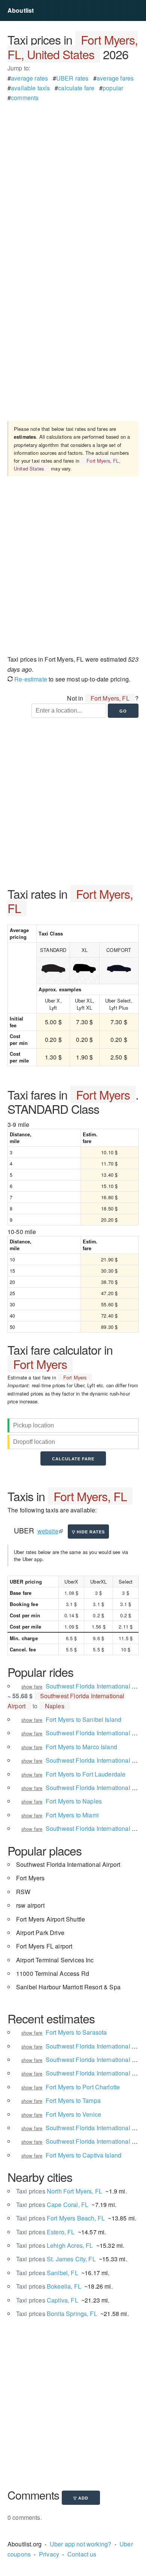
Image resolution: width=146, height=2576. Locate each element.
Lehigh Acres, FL (54, 2245)
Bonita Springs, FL (57, 2314)
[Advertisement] (73, 176)
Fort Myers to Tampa (73, 2100)
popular (113, 88)
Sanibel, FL (47, 2273)
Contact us (82, 2554)
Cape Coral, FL (52, 2205)
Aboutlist (21, 10)
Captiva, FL (47, 2300)
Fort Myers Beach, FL (60, 2218)
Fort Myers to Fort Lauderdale (86, 1774)
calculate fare (76, 88)
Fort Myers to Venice (73, 2114)
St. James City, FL (56, 2259)
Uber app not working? (80, 2544)
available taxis (30, 88)
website (48, 1531)
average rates (29, 78)
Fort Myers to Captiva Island (83, 2155)
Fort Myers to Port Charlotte (83, 2087)
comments (25, 98)
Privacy (49, 2554)
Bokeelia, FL (49, 2286)
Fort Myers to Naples (74, 1801)
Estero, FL (45, 2232)
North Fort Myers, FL (59, 2191)
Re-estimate (30, 679)
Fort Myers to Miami (72, 1815)
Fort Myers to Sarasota (76, 2032)
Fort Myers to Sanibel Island (83, 1719)
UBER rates (72, 78)
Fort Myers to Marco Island (81, 1747)
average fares (115, 78)
